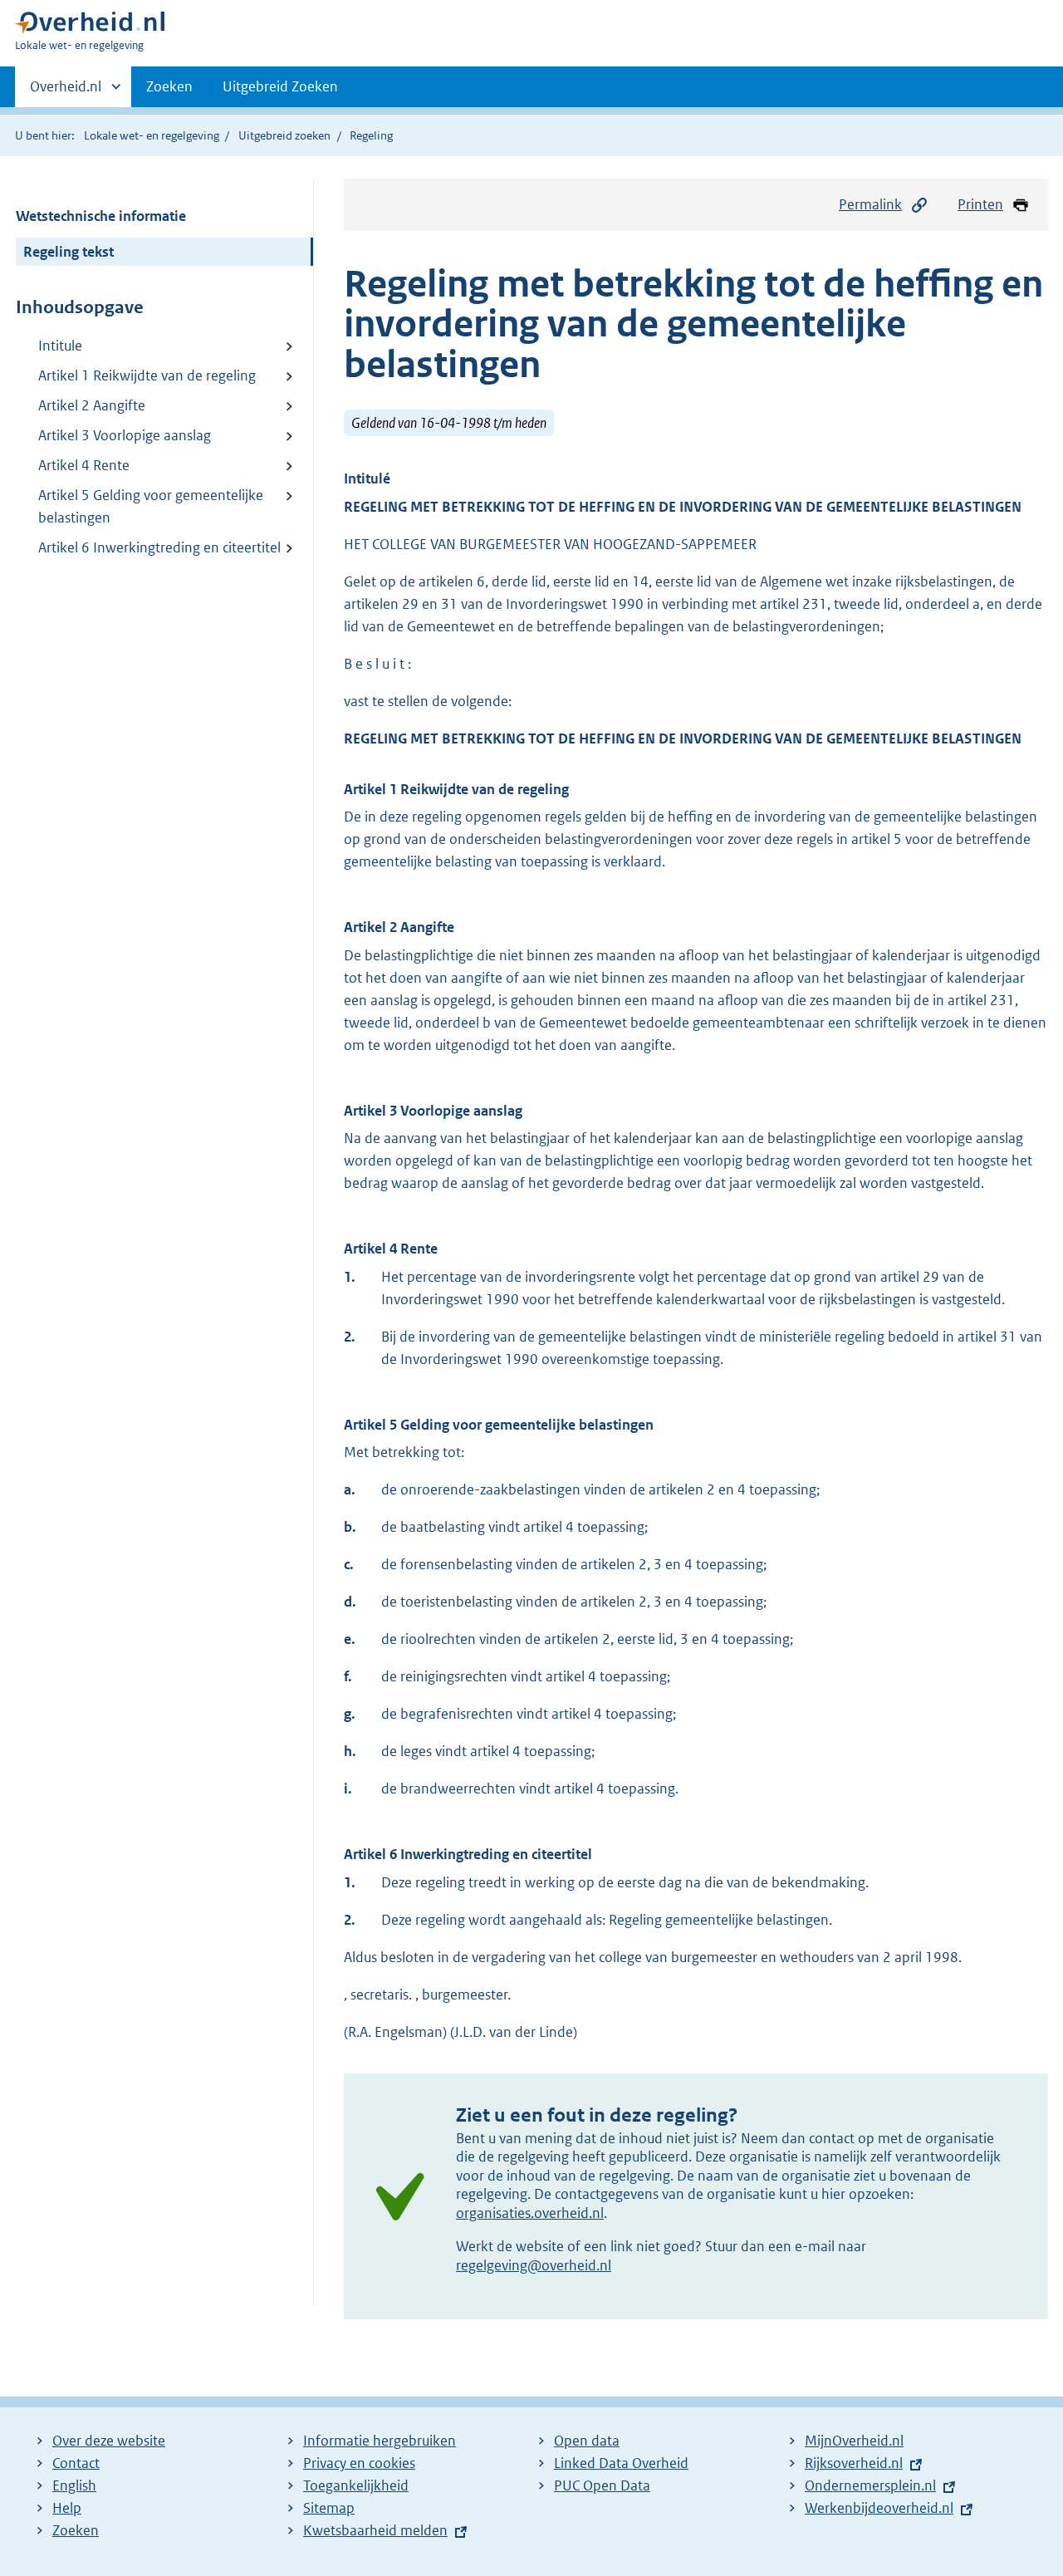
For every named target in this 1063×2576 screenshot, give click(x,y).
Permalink (870, 204)
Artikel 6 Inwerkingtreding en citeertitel (159, 547)
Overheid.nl (66, 92)
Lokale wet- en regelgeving (152, 135)
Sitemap (329, 2508)
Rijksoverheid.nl (854, 2463)
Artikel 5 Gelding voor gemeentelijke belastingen (151, 506)
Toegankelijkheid (356, 2485)
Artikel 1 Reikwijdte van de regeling (147, 375)
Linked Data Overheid (621, 2463)
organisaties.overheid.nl (530, 2213)
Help (67, 2508)
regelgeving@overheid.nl (534, 2265)
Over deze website (109, 2441)
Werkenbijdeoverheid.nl (879, 2508)
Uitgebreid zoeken (284, 135)
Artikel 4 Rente (84, 465)
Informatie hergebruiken (380, 2441)
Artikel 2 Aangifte (92, 405)
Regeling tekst (69, 252)
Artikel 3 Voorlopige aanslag (125, 435)
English (74, 2485)
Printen (980, 204)
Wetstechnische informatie (101, 216)
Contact (76, 2463)
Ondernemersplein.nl (870, 2485)
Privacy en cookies (359, 2463)
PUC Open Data (602, 2485)
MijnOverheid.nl (854, 2441)
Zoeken (169, 86)
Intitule (60, 346)
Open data (587, 2441)
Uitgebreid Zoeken (280, 86)
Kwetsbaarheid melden (375, 2530)
